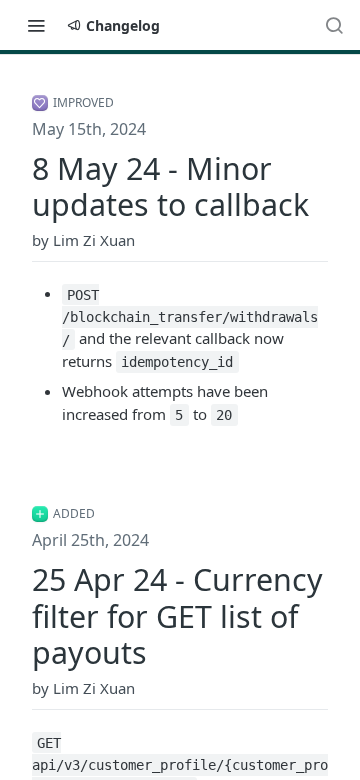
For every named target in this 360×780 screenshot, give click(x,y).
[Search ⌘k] (334, 25)
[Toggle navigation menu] (36, 25)
